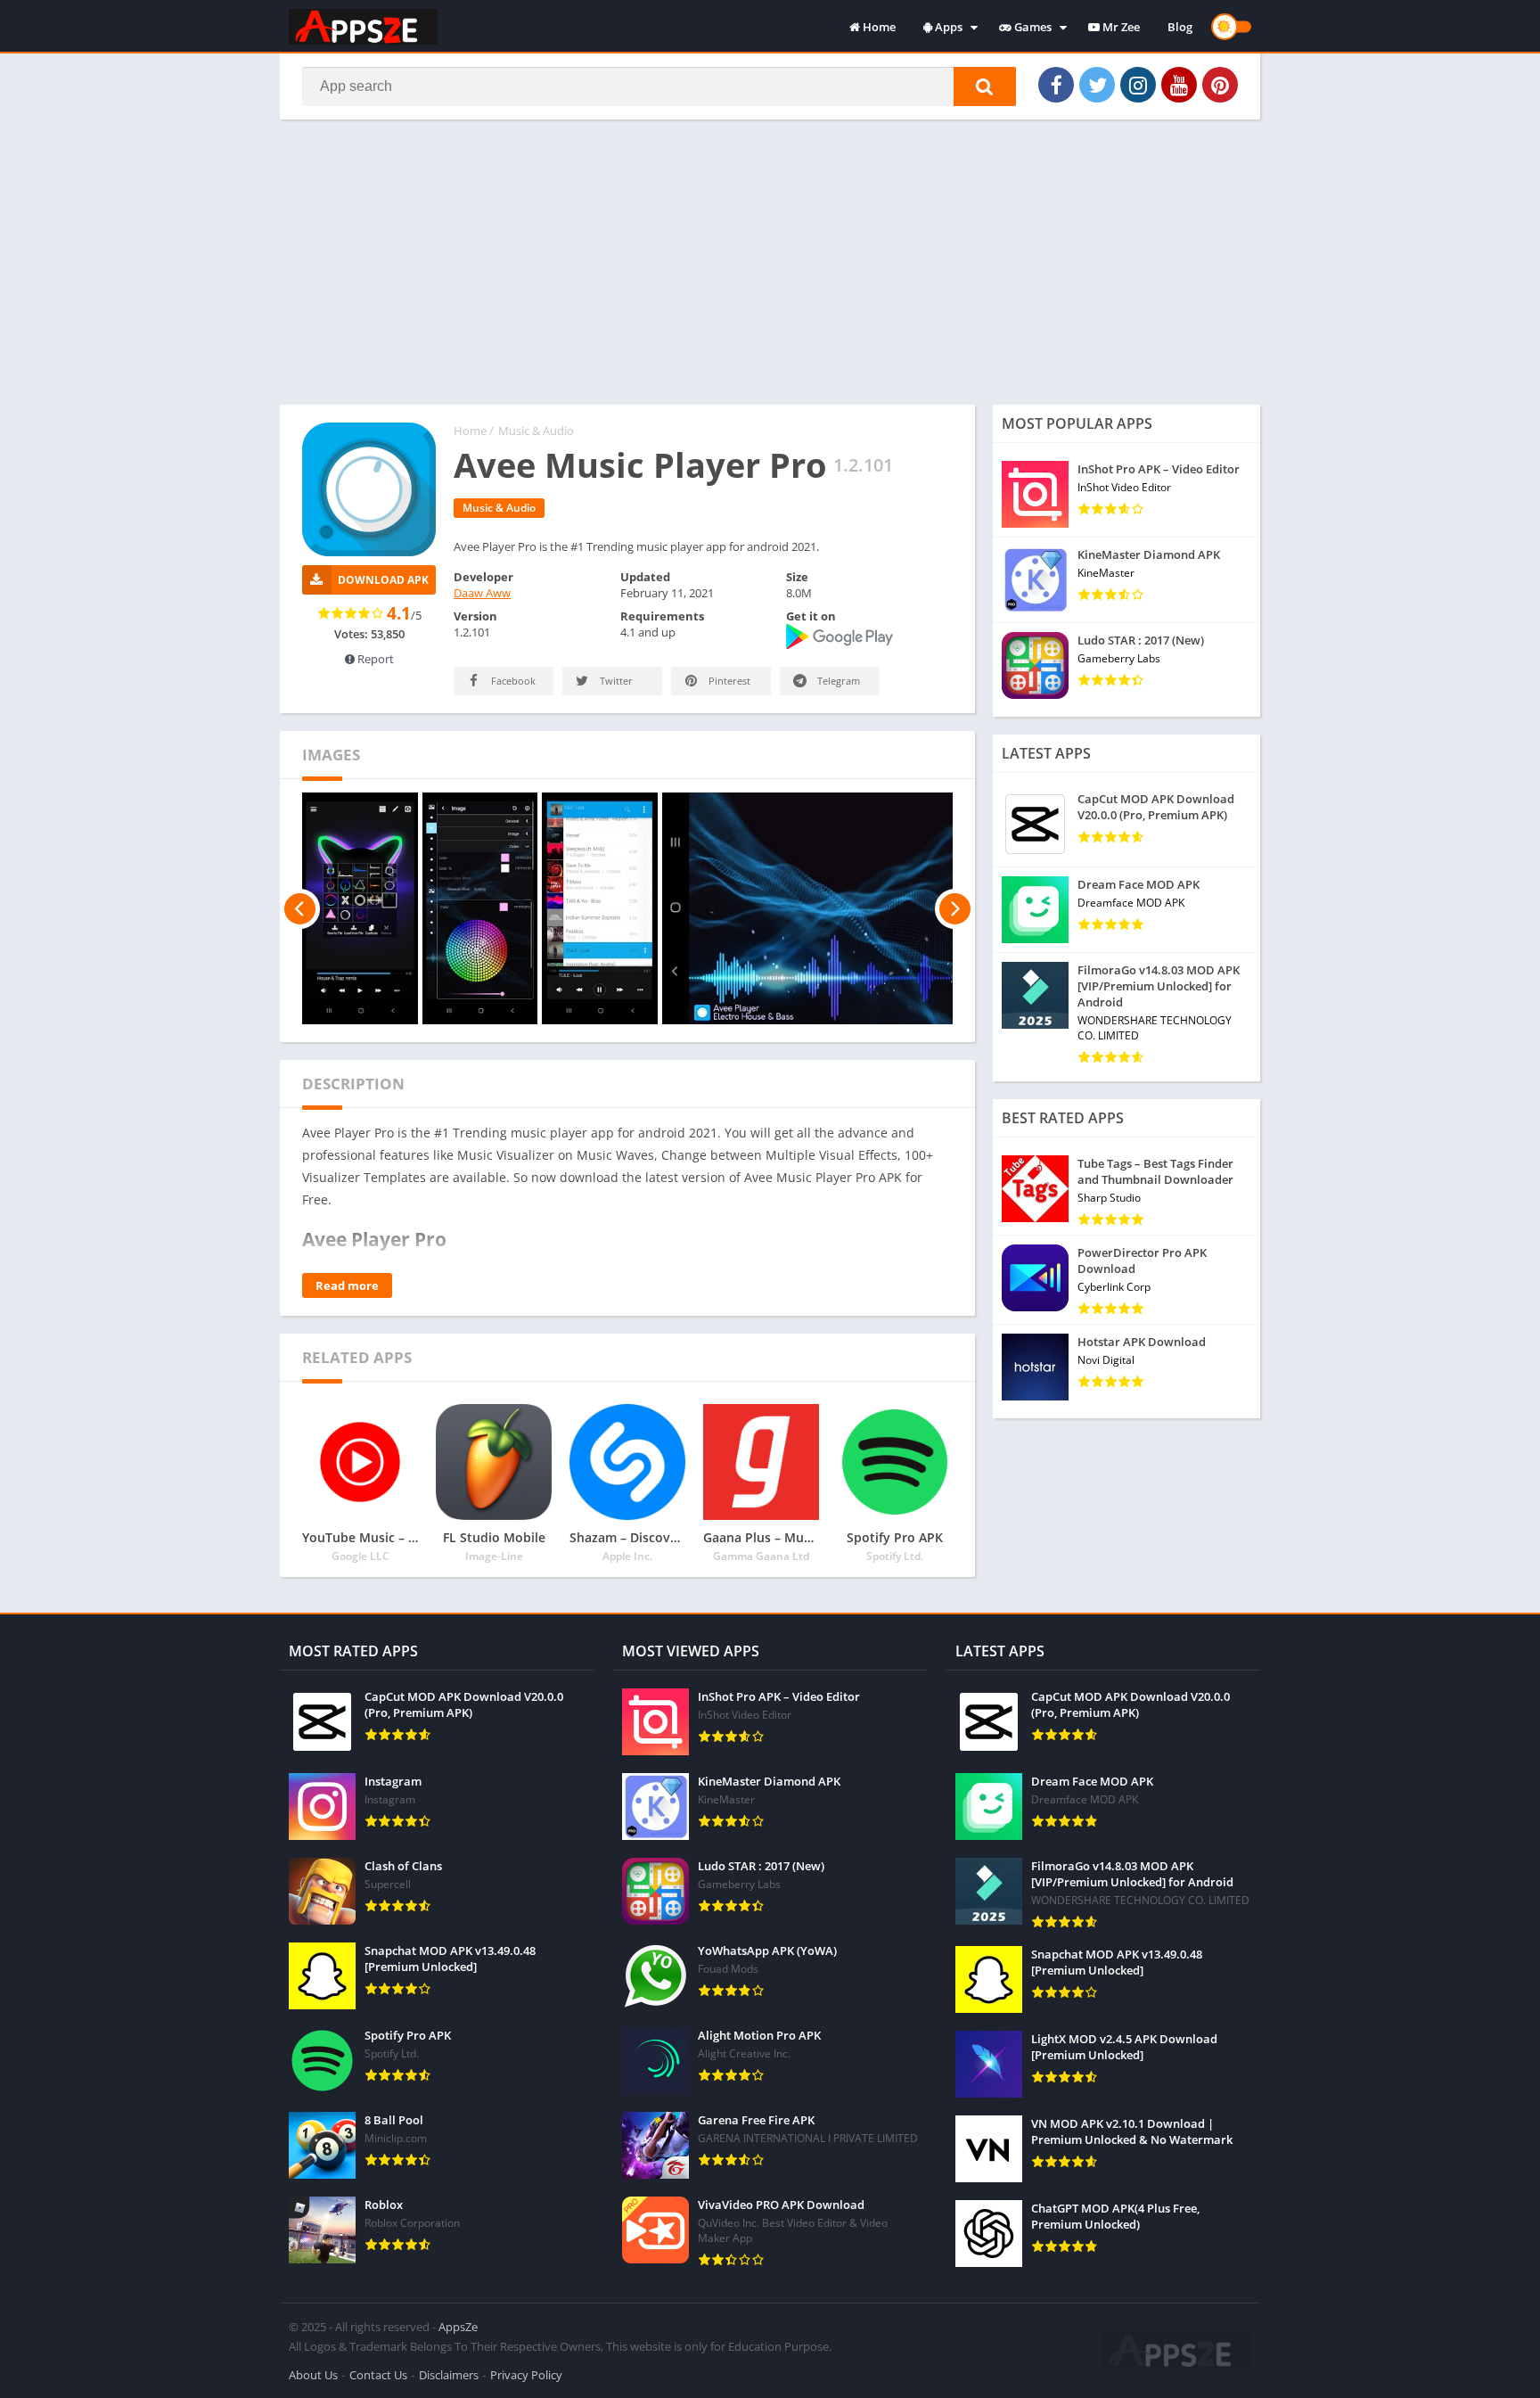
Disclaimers (449, 2375)
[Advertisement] (770, 262)
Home (878, 27)
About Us (313, 2375)
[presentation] (300, 908)
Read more (347, 1285)
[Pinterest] (1220, 85)
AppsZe (458, 2327)
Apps (947, 27)
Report (374, 659)
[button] (985, 86)
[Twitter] (1097, 85)
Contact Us (378, 2375)
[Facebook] (1056, 85)
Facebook (512, 681)
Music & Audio (536, 431)
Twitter (615, 681)
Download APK (383, 580)
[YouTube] (1179, 85)
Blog (1180, 27)
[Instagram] (1138, 85)
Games (1032, 27)
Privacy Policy (526, 2375)
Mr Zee (1120, 27)
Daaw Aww (482, 593)
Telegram (837, 681)
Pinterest (728, 681)
